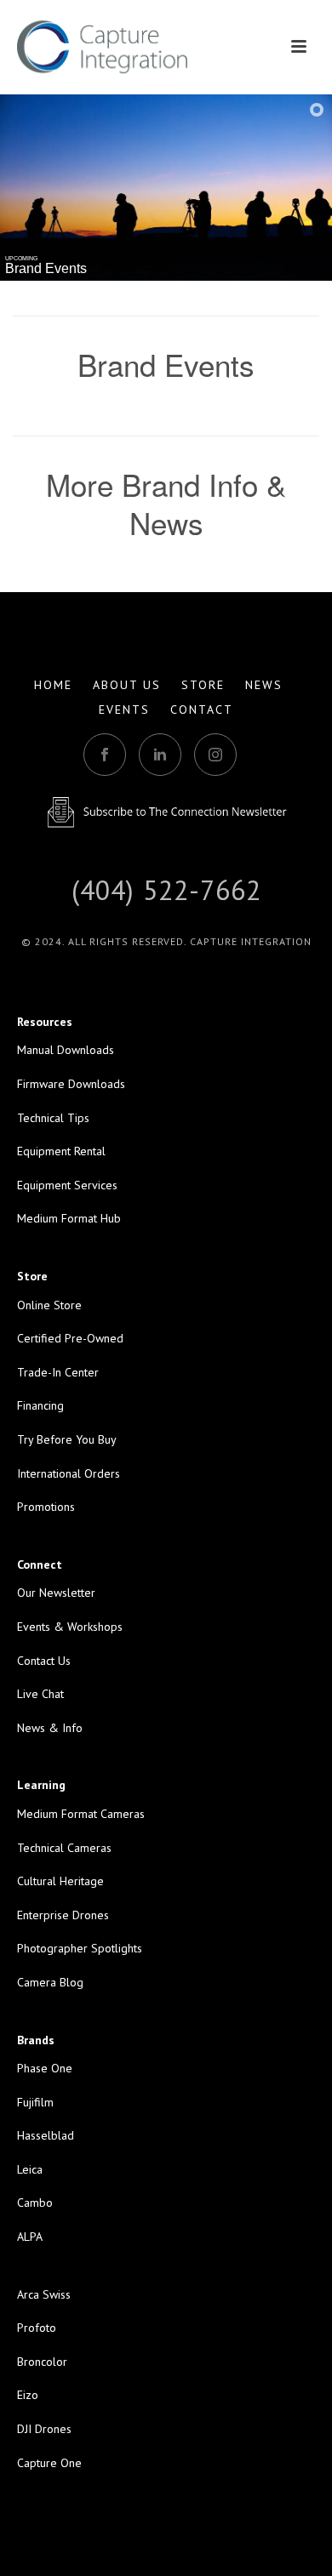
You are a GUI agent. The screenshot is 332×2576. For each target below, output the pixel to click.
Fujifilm (35, 2102)
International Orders (69, 1473)
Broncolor (42, 2362)
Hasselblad (46, 2135)
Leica (30, 2169)
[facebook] (105, 755)
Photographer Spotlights (80, 1948)
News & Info (50, 1728)
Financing (40, 1405)
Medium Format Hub (69, 1218)
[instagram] (215, 755)
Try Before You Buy (67, 1439)
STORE (203, 685)
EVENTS (124, 710)
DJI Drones (44, 2429)
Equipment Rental (61, 1151)
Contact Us (44, 1661)
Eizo (28, 2395)
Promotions (46, 1507)
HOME (53, 685)
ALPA (30, 2237)
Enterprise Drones (63, 1915)
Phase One (45, 2068)
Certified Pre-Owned (70, 1338)
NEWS (264, 685)
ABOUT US (127, 685)
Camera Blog (50, 1982)
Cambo (35, 2203)
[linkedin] (160, 755)
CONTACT (202, 710)
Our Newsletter (56, 1593)
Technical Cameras (64, 1848)
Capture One (49, 2463)
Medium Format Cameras (81, 1814)
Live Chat (40, 1694)
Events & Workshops (70, 1627)
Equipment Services (67, 1185)
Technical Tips (53, 1118)
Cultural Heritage (60, 1881)
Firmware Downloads (71, 1084)
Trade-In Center (58, 1372)
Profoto (37, 2328)
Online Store (49, 1305)
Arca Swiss (44, 2294)
